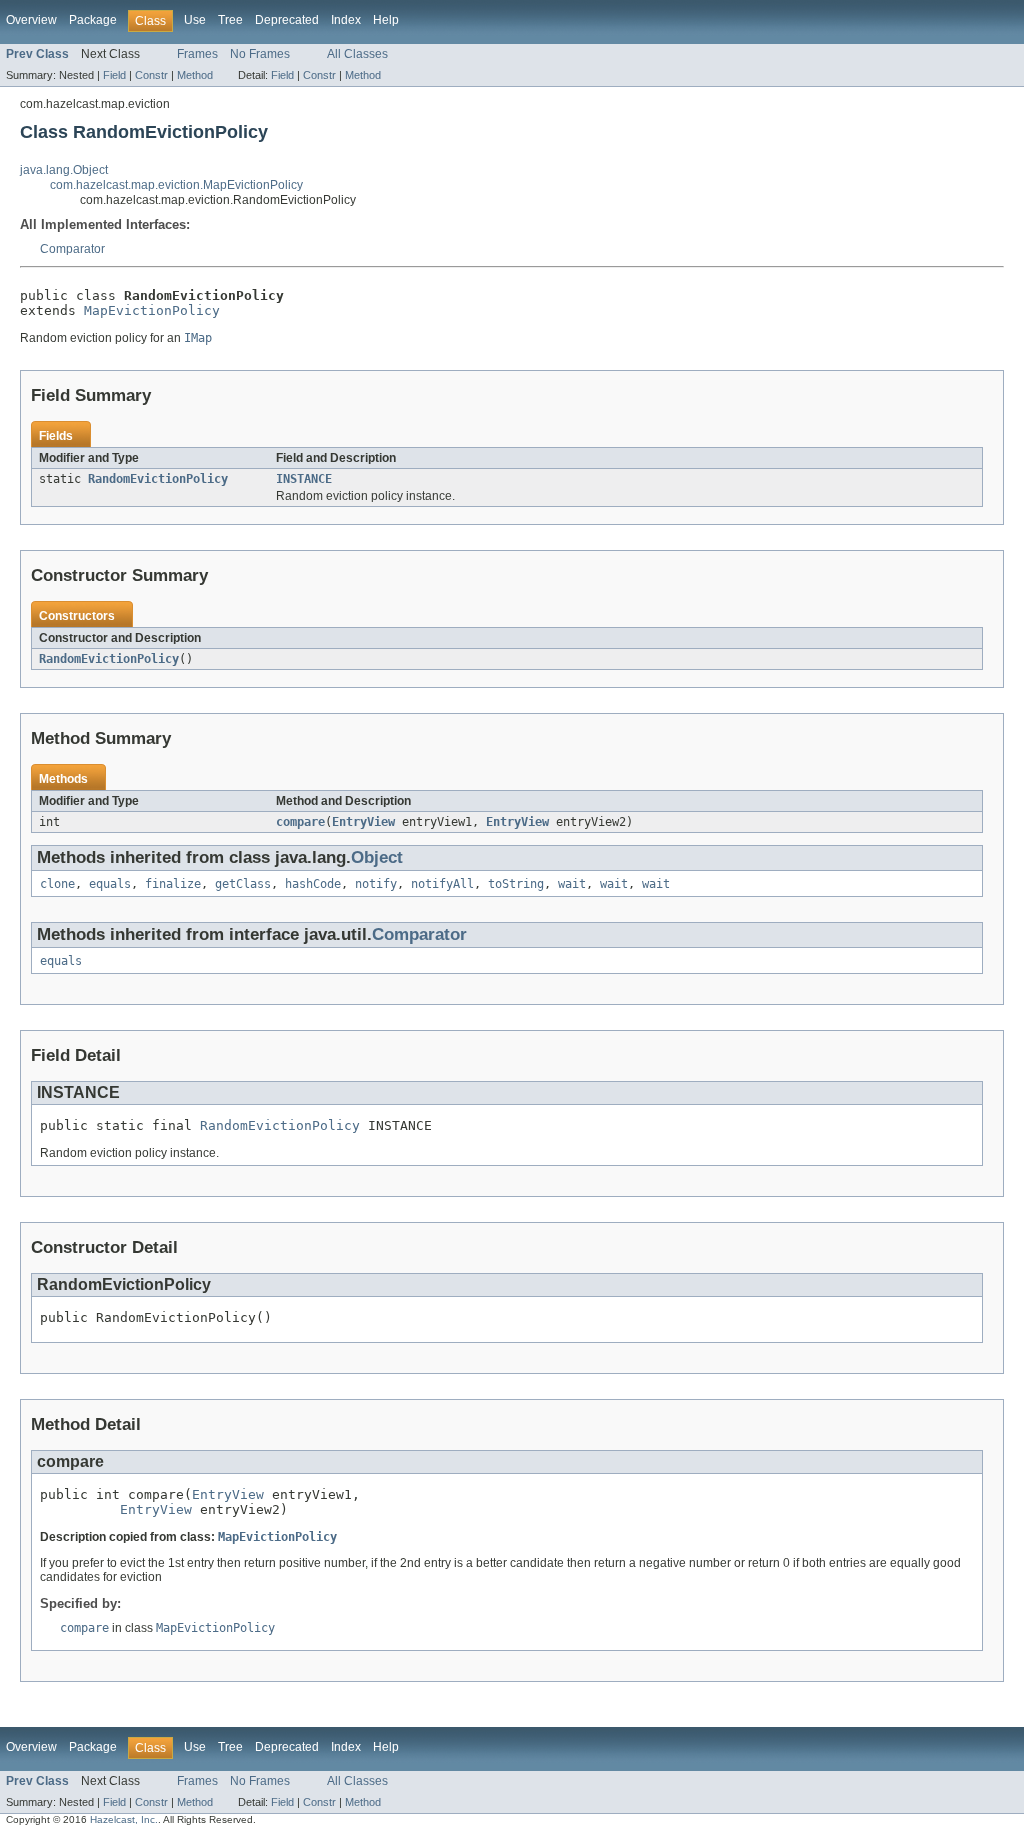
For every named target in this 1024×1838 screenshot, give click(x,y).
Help (386, 20)
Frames (197, 54)
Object (377, 857)
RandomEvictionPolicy (158, 479)
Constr (151, 75)
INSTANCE (304, 479)
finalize (173, 884)
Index (346, 20)
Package (93, 20)
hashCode (313, 884)
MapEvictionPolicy (152, 310)
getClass (243, 884)
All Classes (357, 54)
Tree (230, 20)
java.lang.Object (64, 170)
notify (376, 884)
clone (57, 884)
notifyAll (442, 884)
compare (300, 822)
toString (516, 884)
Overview (31, 20)
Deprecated (287, 20)
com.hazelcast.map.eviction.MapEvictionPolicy (176, 185)
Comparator (72, 249)
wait (572, 884)
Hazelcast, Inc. (124, 1819)
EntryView (363, 822)
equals (110, 884)
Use (195, 20)
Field (114, 75)
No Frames (260, 54)
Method (195, 75)
